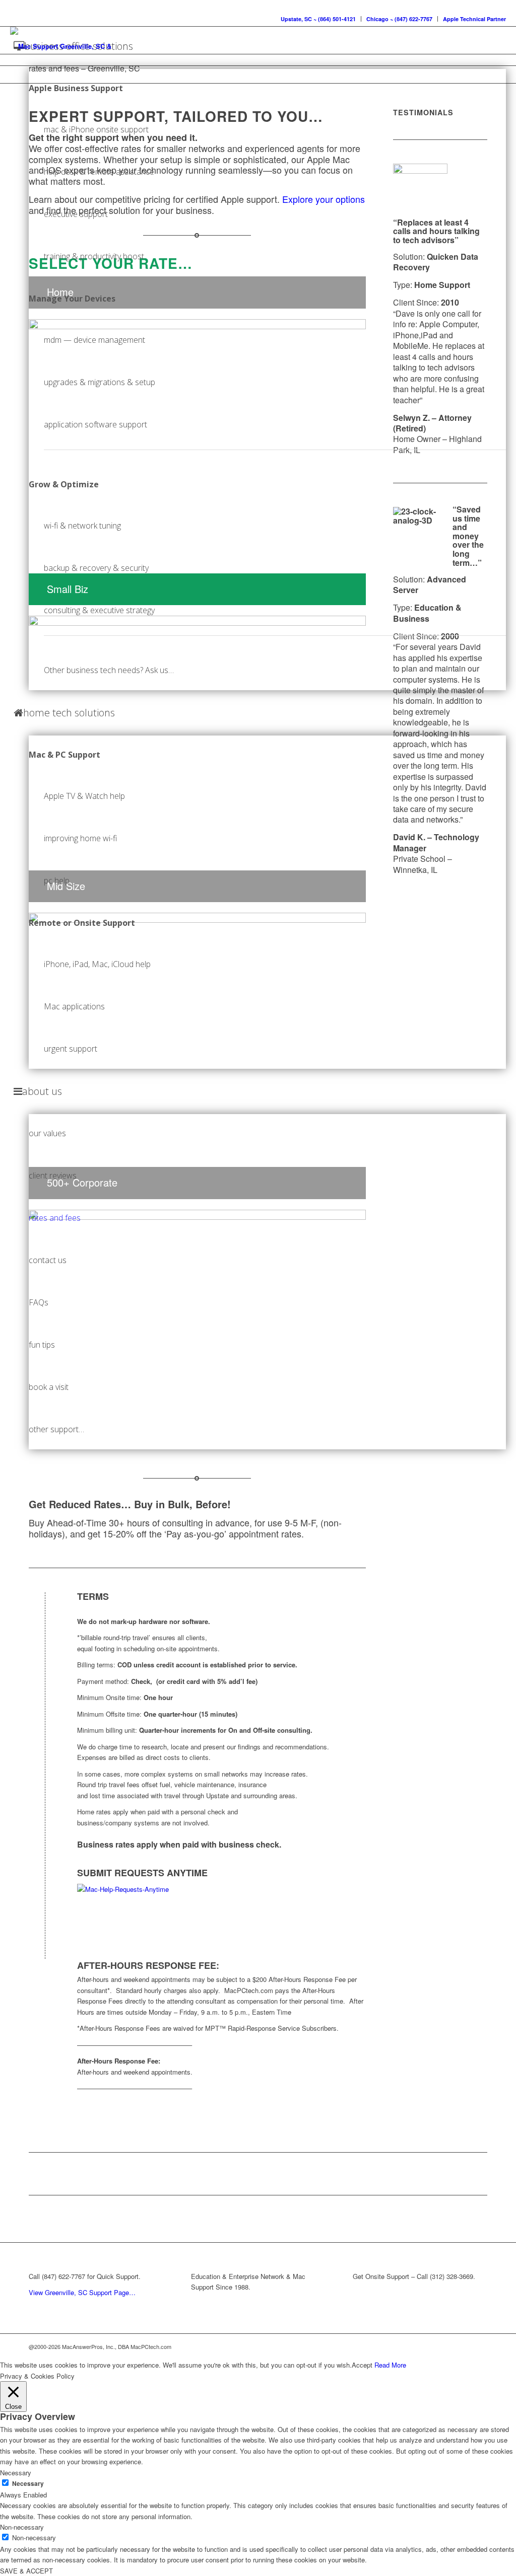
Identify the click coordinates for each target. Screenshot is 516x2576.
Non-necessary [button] (22, 2527)
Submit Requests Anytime (142, 1873)
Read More (390, 2365)
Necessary (28, 2484)
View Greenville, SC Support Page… (82, 2292)
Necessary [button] (16, 2473)
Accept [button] (362, 2365)
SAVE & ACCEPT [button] (26, 2571)
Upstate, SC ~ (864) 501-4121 (318, 19)
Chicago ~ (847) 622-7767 (399, 19)
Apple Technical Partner (474, 19)
